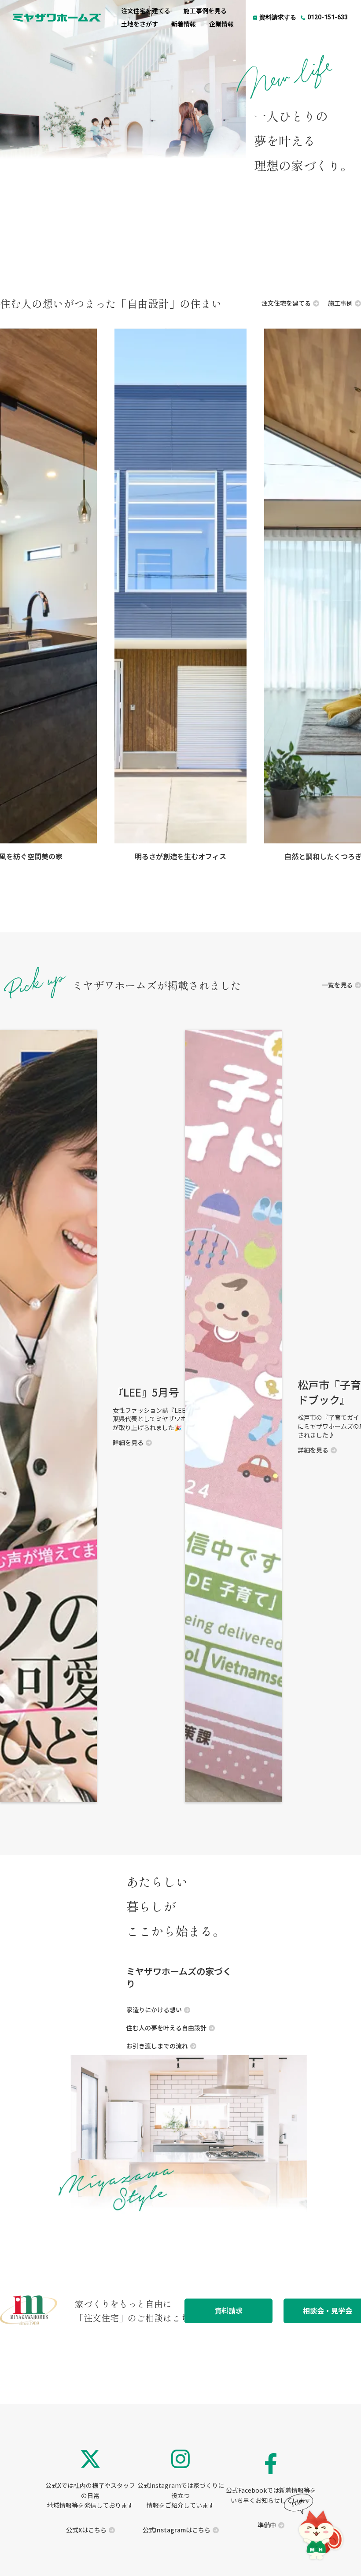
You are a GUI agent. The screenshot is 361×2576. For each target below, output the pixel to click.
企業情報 (221, 24)
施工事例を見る (205, 11)
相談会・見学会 (328, 2311)
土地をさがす (140, 24)
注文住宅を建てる (146, 11)
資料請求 (228, 2311)
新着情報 (184, 24)
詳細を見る (313, 1450)
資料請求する (278, 17)
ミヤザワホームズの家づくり (179, 1977)
